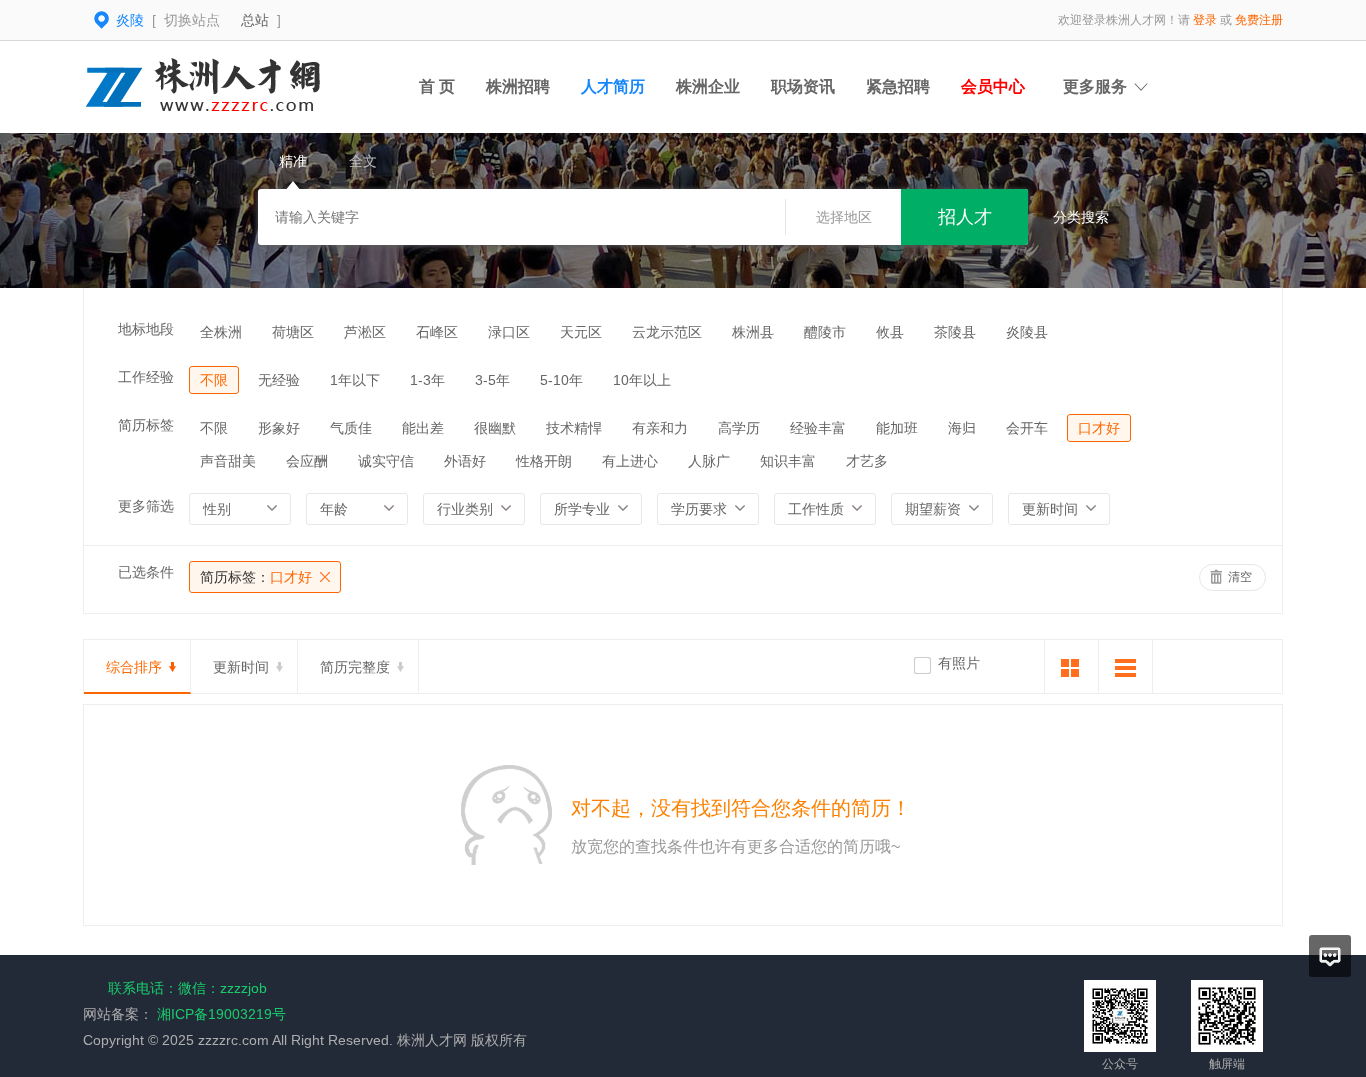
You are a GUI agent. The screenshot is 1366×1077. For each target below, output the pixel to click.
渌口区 (509, 332)
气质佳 (351, 428)
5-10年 (561, 380)
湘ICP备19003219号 (221, 1014)
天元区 (581, 332)
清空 (1240, 577)
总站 (255, 20)
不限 (214, 380)
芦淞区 (365, 332)
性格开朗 (544, 461)
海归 (962, 428)
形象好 (279, 428)
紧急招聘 (898, 86)
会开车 (1027, 428)
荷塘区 (293, 332)
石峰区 (437, 332)
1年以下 (355, 380)
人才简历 (613, 86)
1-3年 (427, 380)
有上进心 (630, 461)
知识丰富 (788, 461)
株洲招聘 (518, 86)
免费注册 (1259, 20)
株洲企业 (708, 86)
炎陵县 (1027, 332)
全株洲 (221, 332)
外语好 (465, 461)
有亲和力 (660, 428)
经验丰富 (818, 428)
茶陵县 (955, 332)
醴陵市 (825, 332)
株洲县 (753, 332)
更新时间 (241, 667)
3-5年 (492, 380)
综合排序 (134, 667)
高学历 (739, 428)
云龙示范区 (667, 332)
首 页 (437, 86)
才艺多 (867, 461)
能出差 (423, 428)
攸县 (890, 332)
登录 (1205, 20)
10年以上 (642, 380)
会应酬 (307, 461)
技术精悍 (574, 428)
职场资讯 (803, 86)
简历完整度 (355, 667)
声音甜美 (228, 461)
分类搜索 (1081, 217)
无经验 (279, 380)
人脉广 (709, 461)
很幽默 (495, 428)
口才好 (1099, 428)
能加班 (897, 428)
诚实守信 (386, 461)
